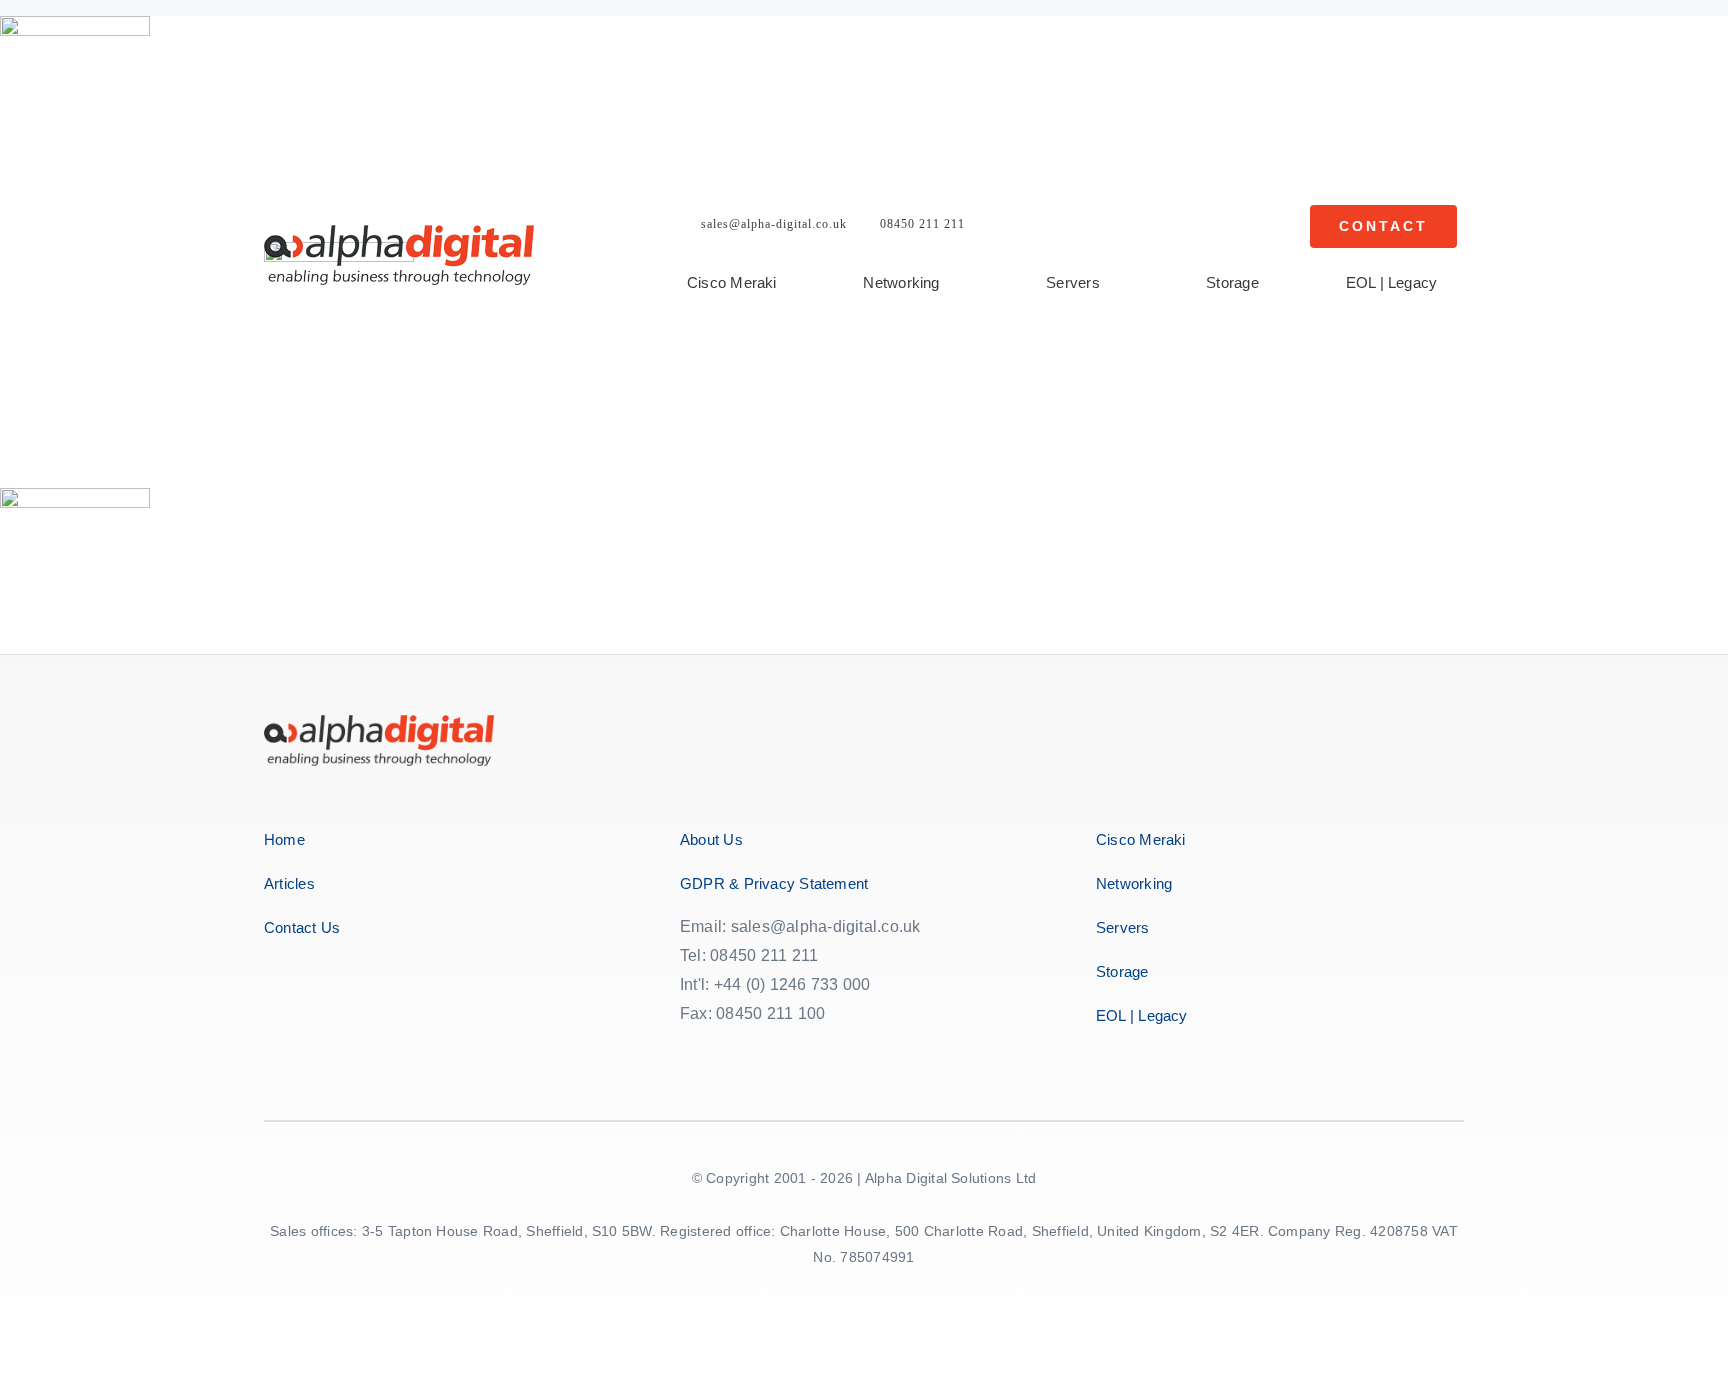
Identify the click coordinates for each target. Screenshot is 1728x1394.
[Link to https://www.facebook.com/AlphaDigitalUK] (691, 1052)
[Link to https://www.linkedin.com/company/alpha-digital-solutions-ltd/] (824, 1052)
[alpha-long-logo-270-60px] (399, 232)
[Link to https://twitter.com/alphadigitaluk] (737, 1052)
